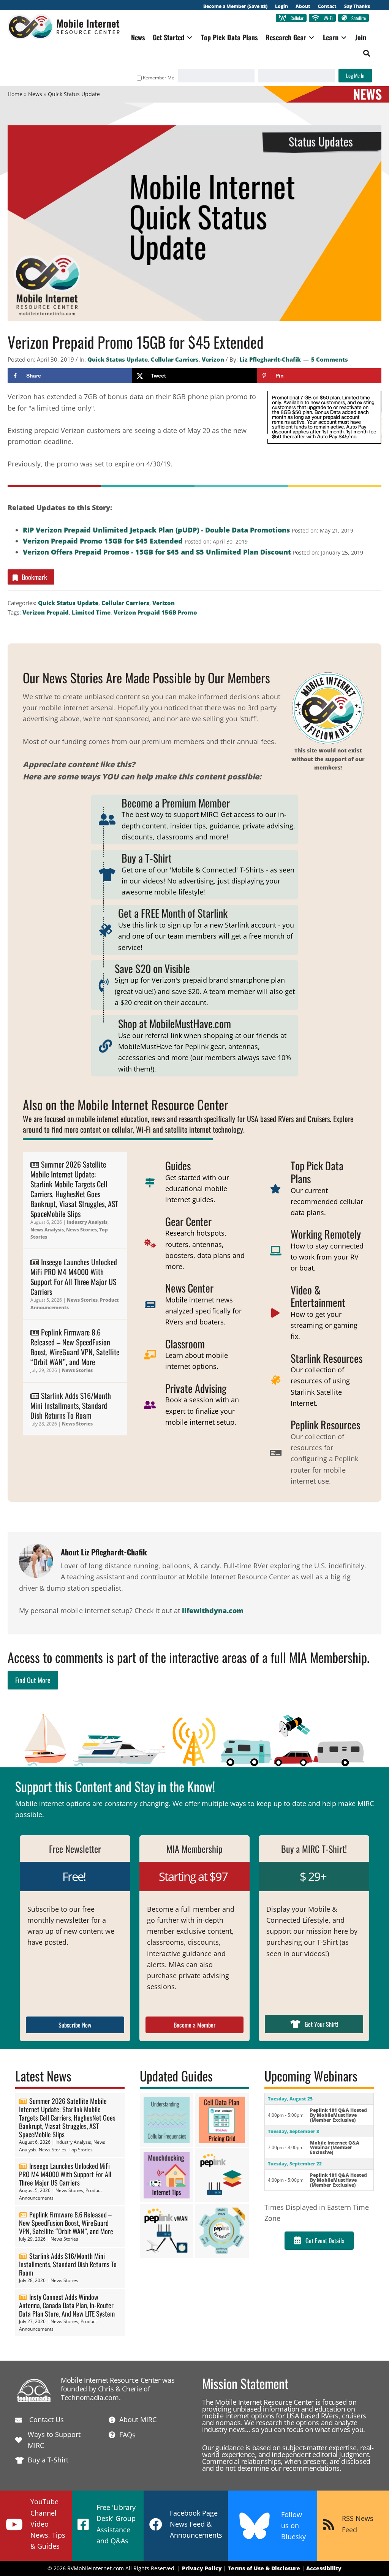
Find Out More (33, 1680)
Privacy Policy (202, 2568)
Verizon (213, 359)
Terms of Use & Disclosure (264, 2568)
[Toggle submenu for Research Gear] (312, 37)
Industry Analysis (87, 1222)
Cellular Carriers (175, 359)
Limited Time (91, 612)
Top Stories (81, 2150)
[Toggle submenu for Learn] (344, 37)
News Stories (81, 1230)
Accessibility (324, 2568)
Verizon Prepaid (46, 612)
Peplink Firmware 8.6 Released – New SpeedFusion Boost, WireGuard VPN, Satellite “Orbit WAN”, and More (75, 1347)
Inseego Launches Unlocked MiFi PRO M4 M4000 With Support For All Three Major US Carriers (74, 1277)
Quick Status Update (118, 359)
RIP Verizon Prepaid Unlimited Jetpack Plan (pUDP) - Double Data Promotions (156, 530)
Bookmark (34, 577)
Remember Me (159, 78)
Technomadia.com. (91, 2397)
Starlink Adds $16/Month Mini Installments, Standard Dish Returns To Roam (71, 1405)
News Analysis (47, 1230)
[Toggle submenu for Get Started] (190, 37)
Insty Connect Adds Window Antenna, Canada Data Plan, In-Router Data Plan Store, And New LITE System (67, 2305)
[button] (367, 53)
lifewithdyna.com (213, 1610)
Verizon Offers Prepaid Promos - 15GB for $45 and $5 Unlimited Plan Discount (157, 552)
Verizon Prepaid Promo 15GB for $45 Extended (103, 541)
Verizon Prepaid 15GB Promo (155, 612)
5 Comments (330, 359)
